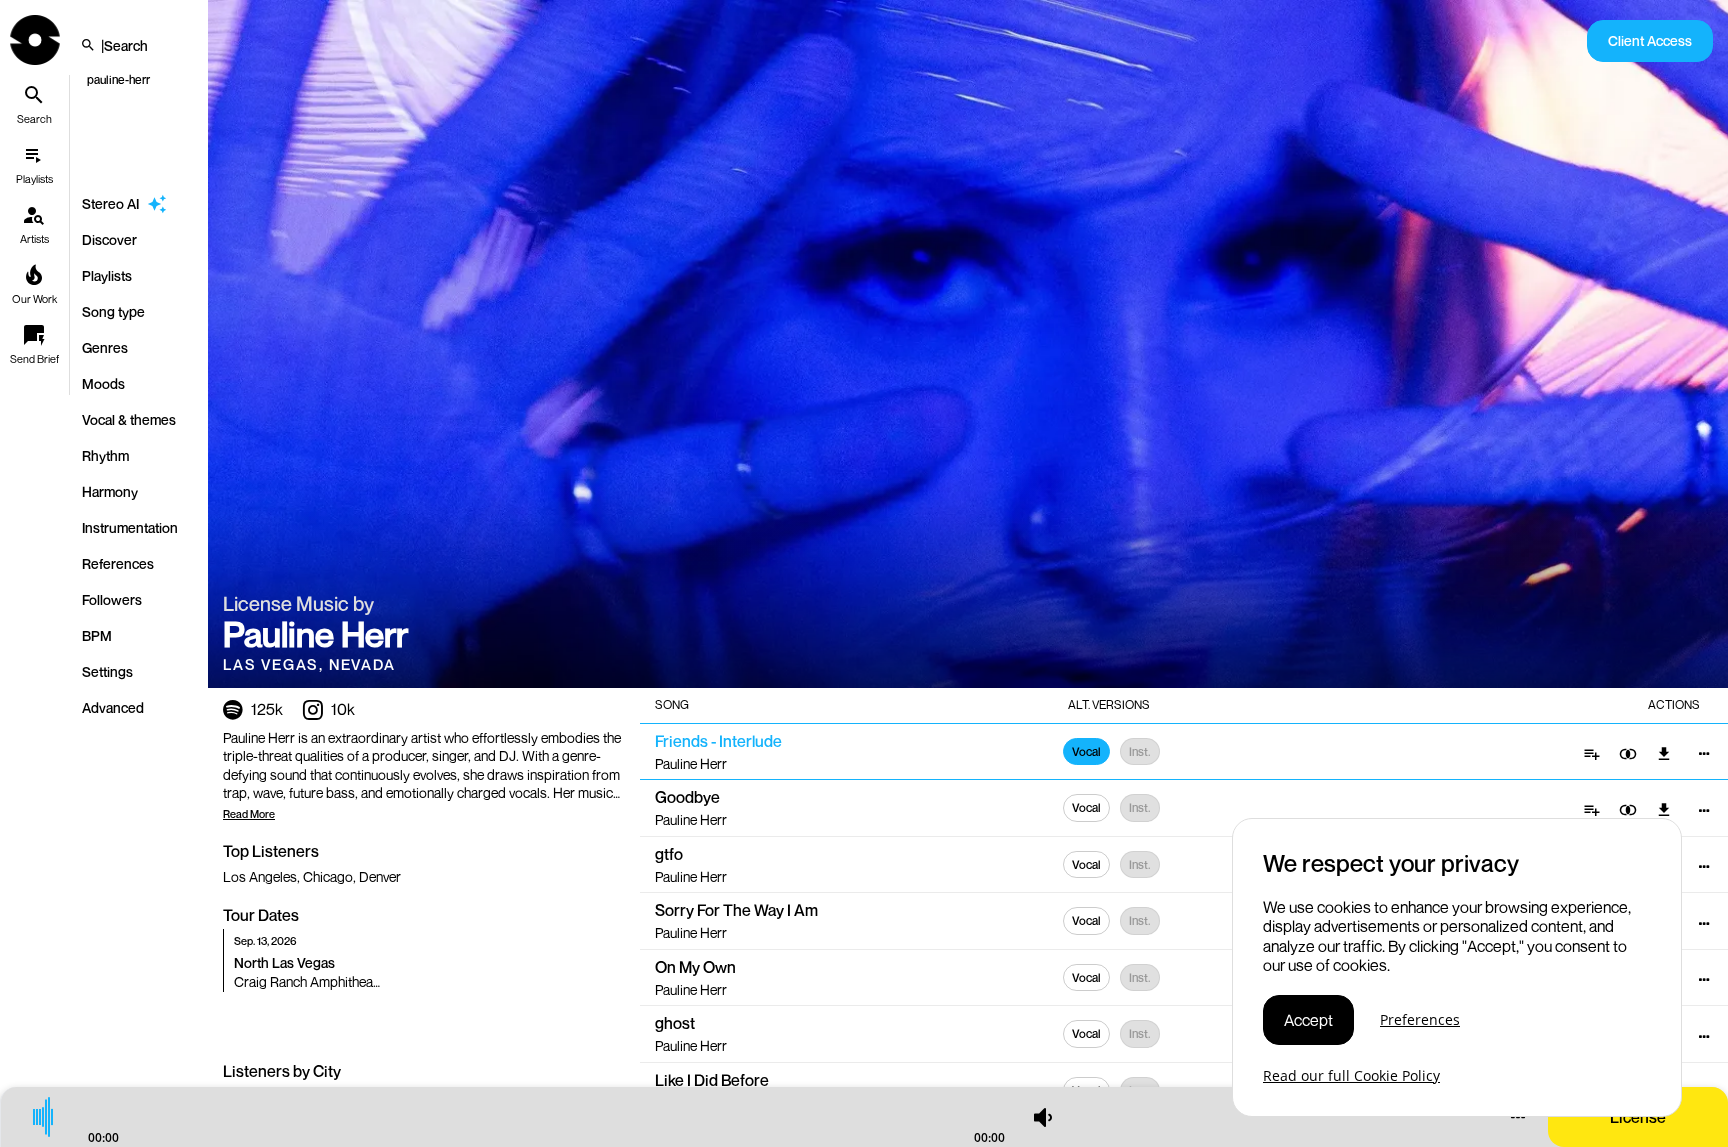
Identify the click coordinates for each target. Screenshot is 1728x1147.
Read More (249, 813)
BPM (97, 635)
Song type (113, 311)
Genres (105, 347)
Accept (1308, 1020)
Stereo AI (110, 203)
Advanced (113, 707)
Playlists (107, 275)
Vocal (1086, 751)
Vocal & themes (129, 419)
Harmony (110, 491)
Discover (109, 239)
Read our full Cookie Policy (1351, 1075)
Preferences (1420, 1020)
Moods (103, 383)
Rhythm (105, 455)
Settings (107, 671)
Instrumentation (130, 527)
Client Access (1650, 40)
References (118, 563)
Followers (112, 599)
